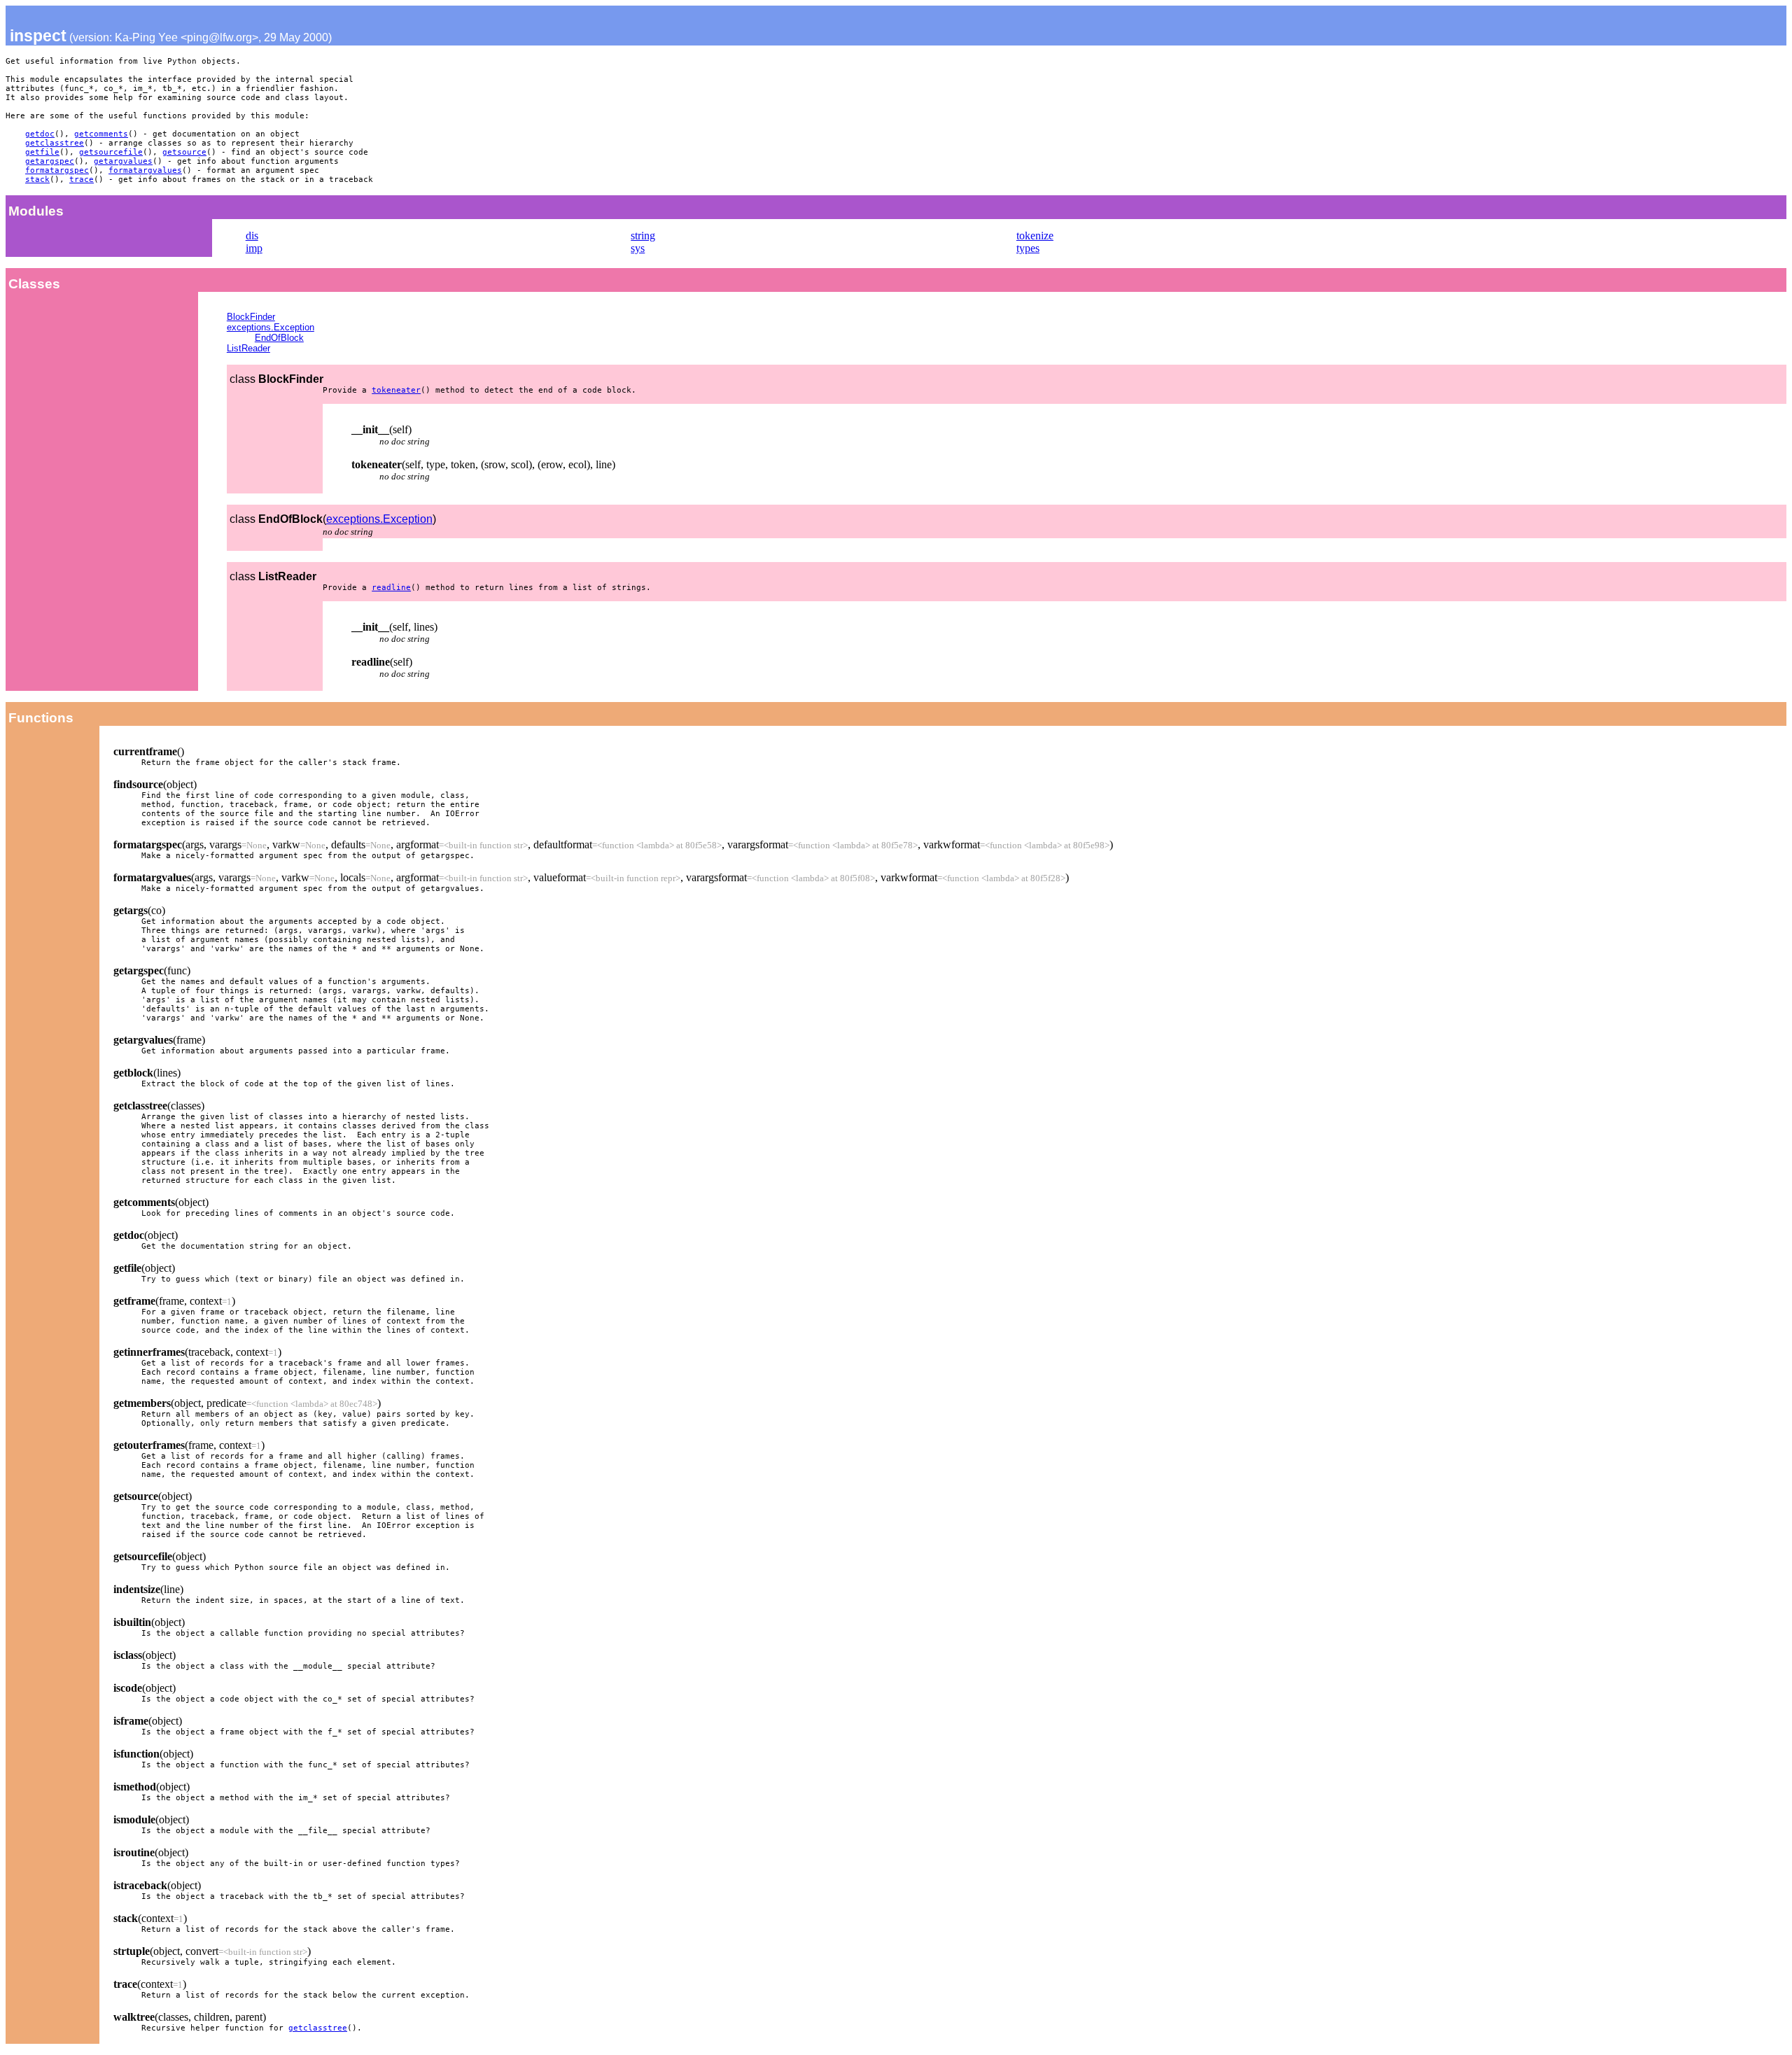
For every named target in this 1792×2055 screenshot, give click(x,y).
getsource (184, 152)
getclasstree (55, 143)
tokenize (1035, 236)
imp (254, 248)
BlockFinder (251, 317)
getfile (42, 152)
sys (638, 248)
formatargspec (57, 170)
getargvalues (123, 161)
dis (252, 236)
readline (391, 588)
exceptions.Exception (271, 327)
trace (82, 180)
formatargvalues (145, 170)
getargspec (50, 161)
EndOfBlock (279, 338)
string (643, 236)
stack (37, 180)
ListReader (248, 348)
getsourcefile (111, 152)
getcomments (101, 134)
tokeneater (396, 390)
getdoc (40, 134)
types (1028, 248)
